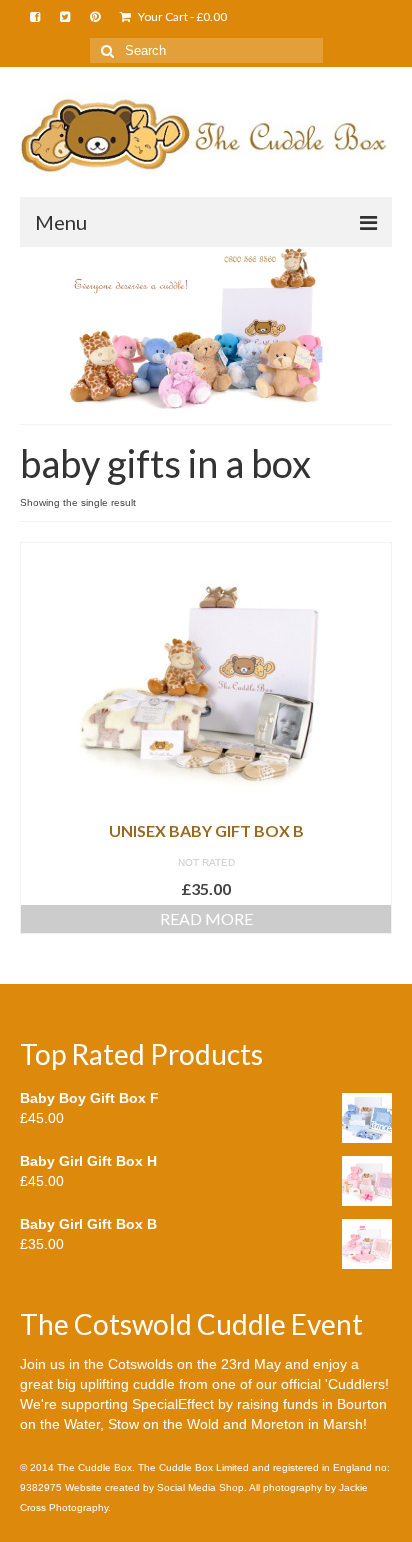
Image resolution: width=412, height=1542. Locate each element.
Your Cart (181, 16)
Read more (206, 918)
